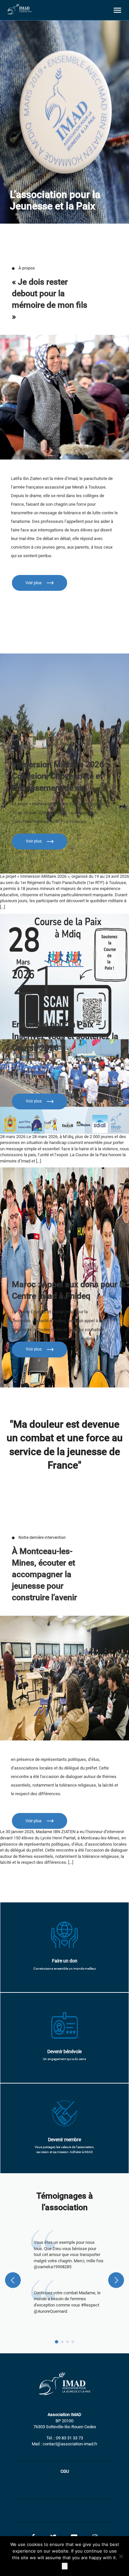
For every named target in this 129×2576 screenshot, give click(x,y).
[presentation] (13, 2280)
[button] (57, 2342)
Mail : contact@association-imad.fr (64, 2444)
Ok (65, 2566)
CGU (65, 2471)
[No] (121, 2556)
